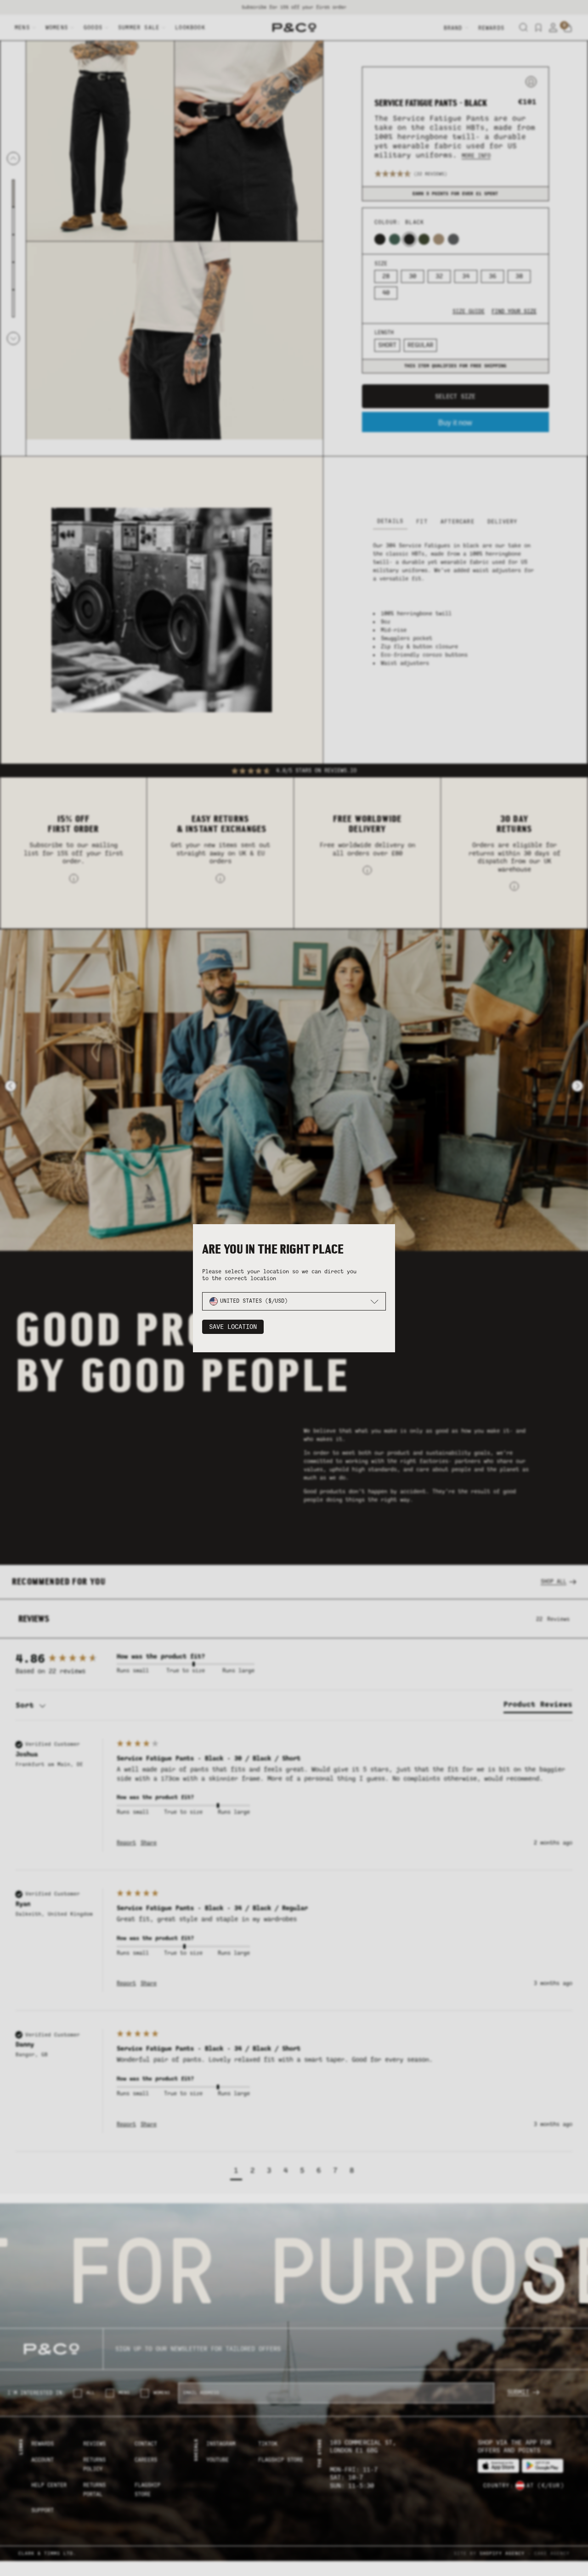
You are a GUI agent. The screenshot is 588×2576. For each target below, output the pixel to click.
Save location (233, 1327)
